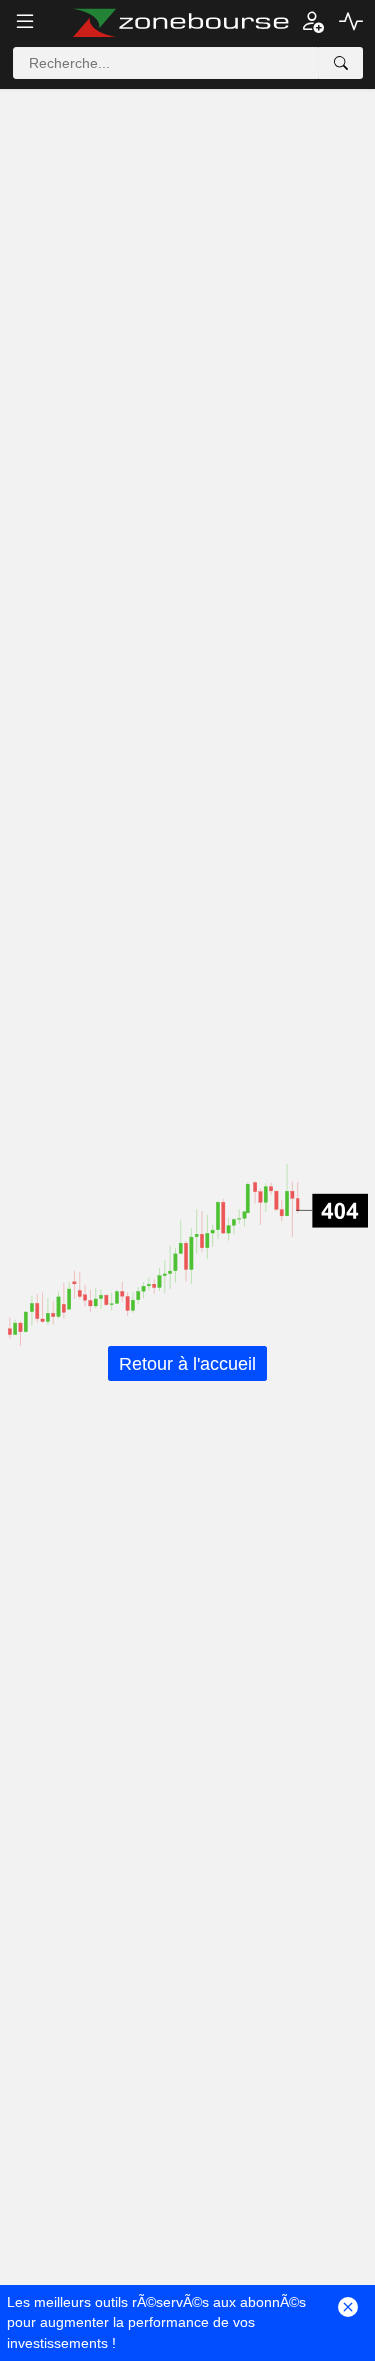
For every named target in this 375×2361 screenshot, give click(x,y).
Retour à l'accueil (187, 1363)
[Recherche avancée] (341, 63)
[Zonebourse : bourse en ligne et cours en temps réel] (180, 23)
